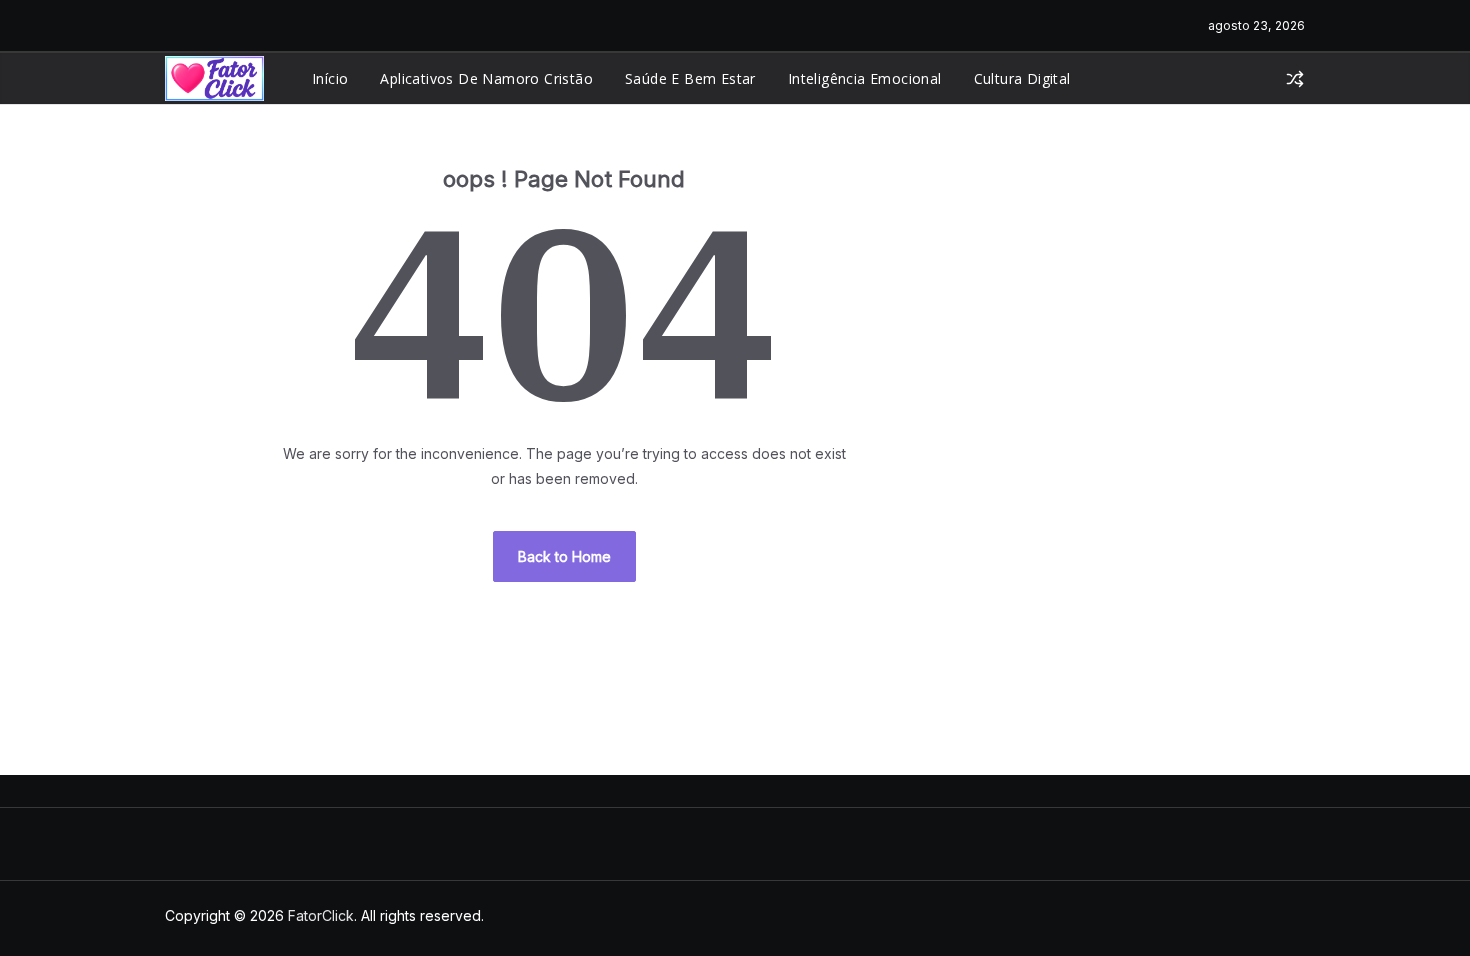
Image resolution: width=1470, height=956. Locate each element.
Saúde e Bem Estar (690, 78)
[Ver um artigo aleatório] (1295, 79)
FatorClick (321, 915)
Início (330, 78)
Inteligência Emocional (865, 78)
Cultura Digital (1022, 78)
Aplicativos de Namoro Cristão (486, 78)
